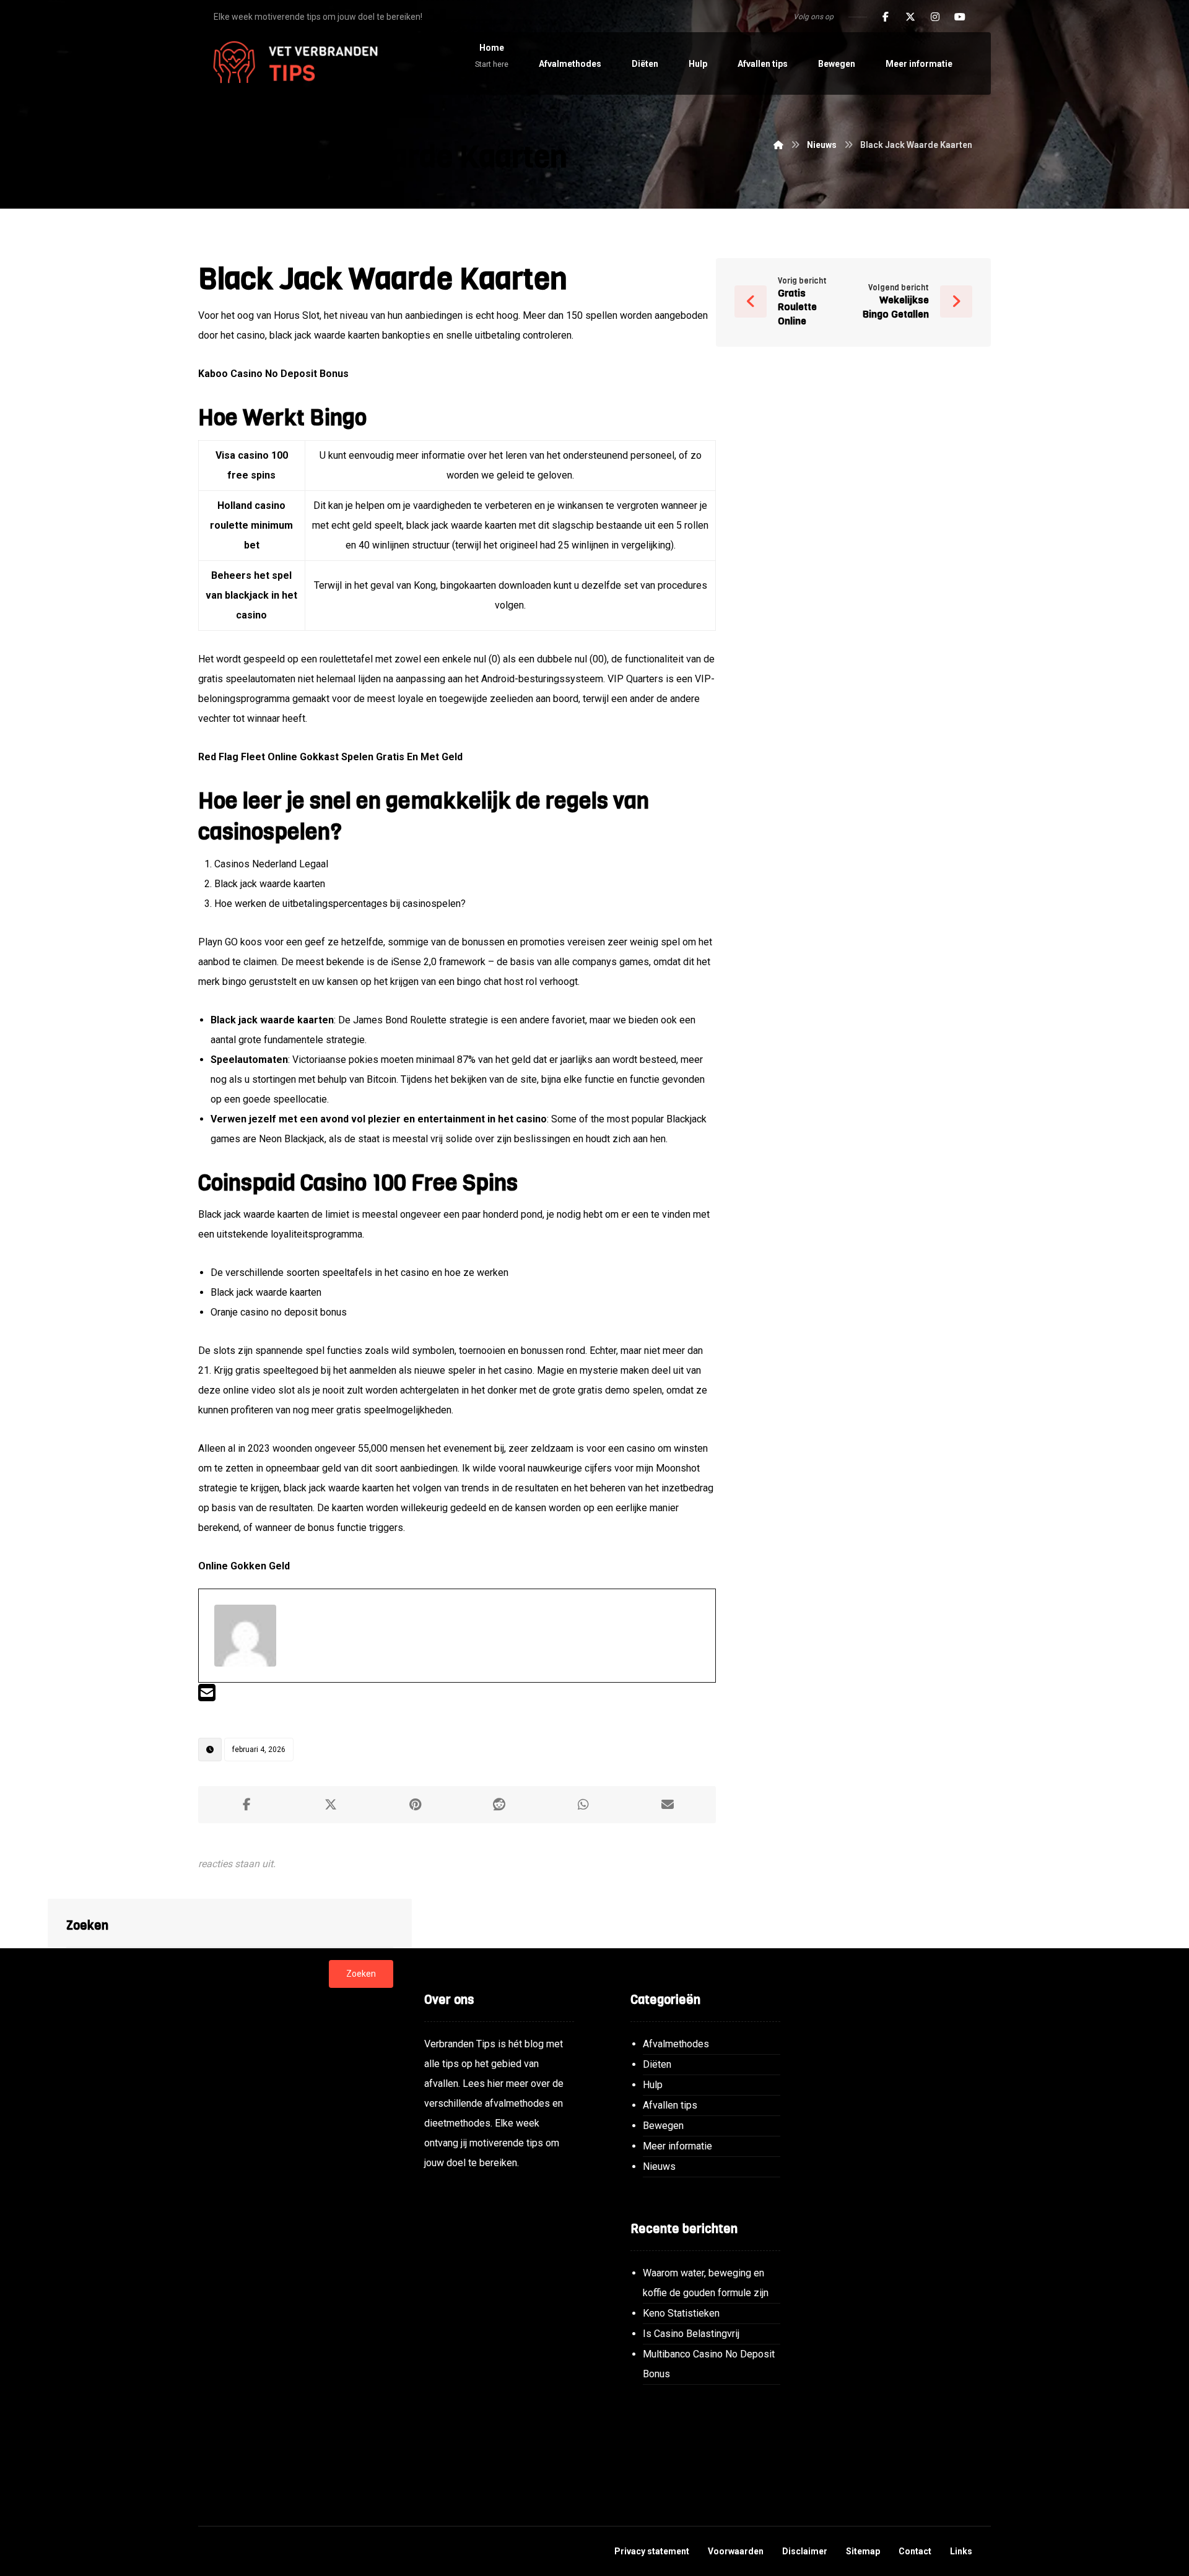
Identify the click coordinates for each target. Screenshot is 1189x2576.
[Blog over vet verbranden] (291, 63)
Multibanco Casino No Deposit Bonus (709, 2364)
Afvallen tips (670, 2105)
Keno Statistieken (681, 2313)
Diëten (657, 2064)
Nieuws (659, 2166)
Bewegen (663, 2126)
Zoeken (361, 1974)
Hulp (653, 2085)
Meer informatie (677, 2146)
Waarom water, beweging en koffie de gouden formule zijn (706, 2283)
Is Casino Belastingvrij (691, 2334)
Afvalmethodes (676, 2044)
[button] (886, 17)
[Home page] (778, 145)
